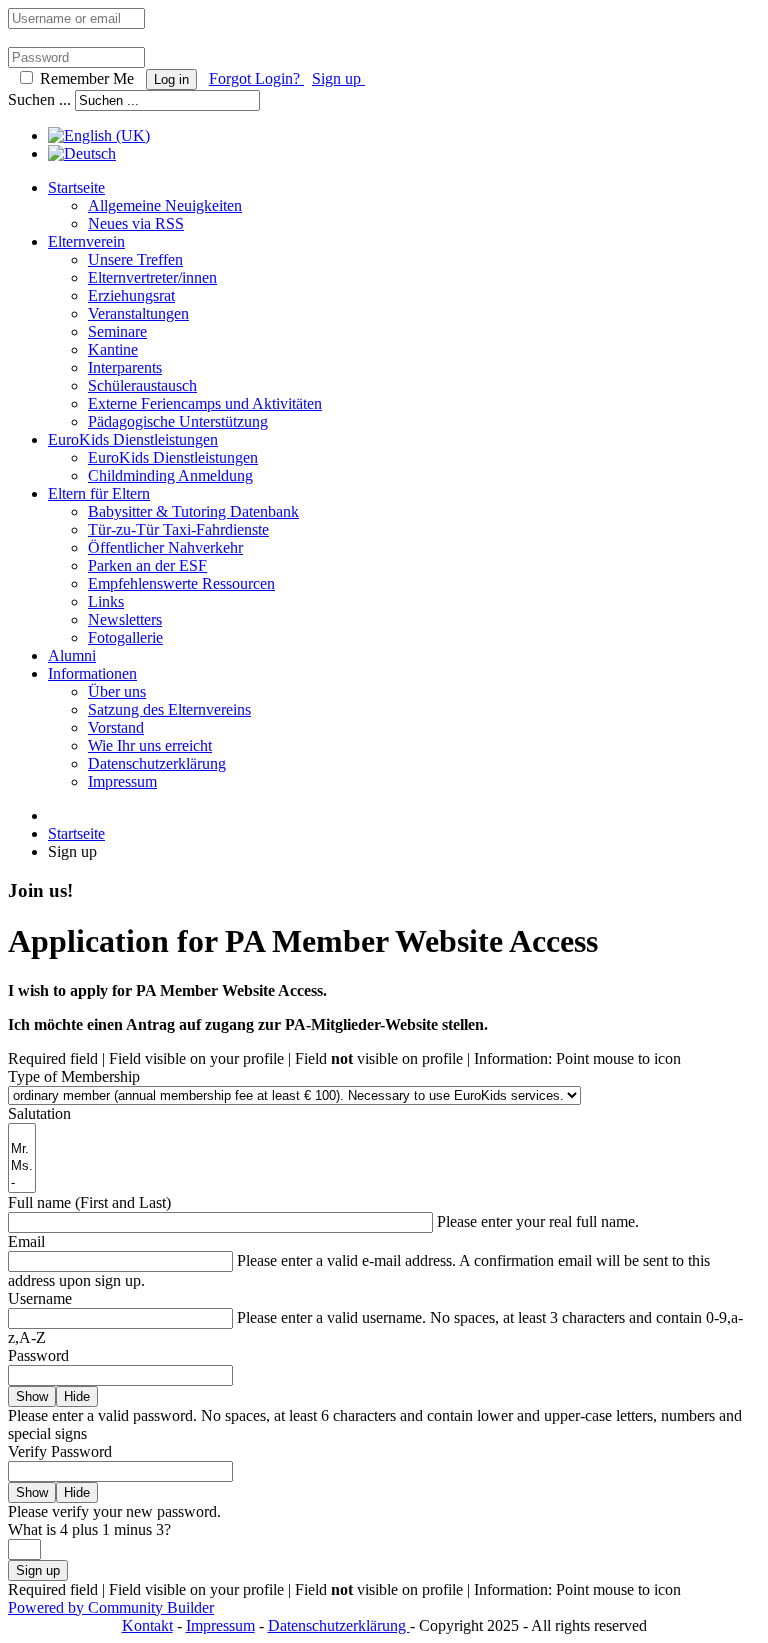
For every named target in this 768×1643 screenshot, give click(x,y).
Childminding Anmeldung (170, 475)
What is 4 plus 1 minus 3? (89, 1529)
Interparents (125, 367)
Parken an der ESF (147, 565)
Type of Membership (74, 1076)
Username (40, 1298)
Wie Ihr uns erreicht (150, 745)
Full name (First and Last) (89, 1202)
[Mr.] (22, 1149)
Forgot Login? (256, 78)
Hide (77, 1396)
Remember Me (87, 78)
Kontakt (147, 1625)
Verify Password (60, 1451)
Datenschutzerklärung (157, 763)
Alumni (72, 655)
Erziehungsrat (131, 295)
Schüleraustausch (142, 385)
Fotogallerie (125, 637)
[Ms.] (22, 1166)
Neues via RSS (136, 223)
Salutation (39, 1113)
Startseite (76, 187)
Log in (171, 79)
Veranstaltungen (138, 313)
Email (26, 1241)
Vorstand (116, 727)
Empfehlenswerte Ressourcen (181, 583)
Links (106, 601)
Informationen (92, 673)
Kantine (113, 349)
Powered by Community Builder (111, 1607)
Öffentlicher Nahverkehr (165, 547)
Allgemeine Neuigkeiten (165, 205)
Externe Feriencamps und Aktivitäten (205, 403)
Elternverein (86, 241)
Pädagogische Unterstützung (178, 421)
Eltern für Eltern (99, 493)
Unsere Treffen (135, 259)
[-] (22, 1183)
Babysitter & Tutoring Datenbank (193, 511)
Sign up (338, 78)
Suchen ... (39, 99)
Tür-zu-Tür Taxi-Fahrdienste (178, 529)
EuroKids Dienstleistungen (133, 439)
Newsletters (125, 619)
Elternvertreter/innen (152, 277)
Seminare (117, 331)
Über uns (117, 691)
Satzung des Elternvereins (169, 709)
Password (38, 1355)
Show (32, 1396)
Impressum (122, 781)
